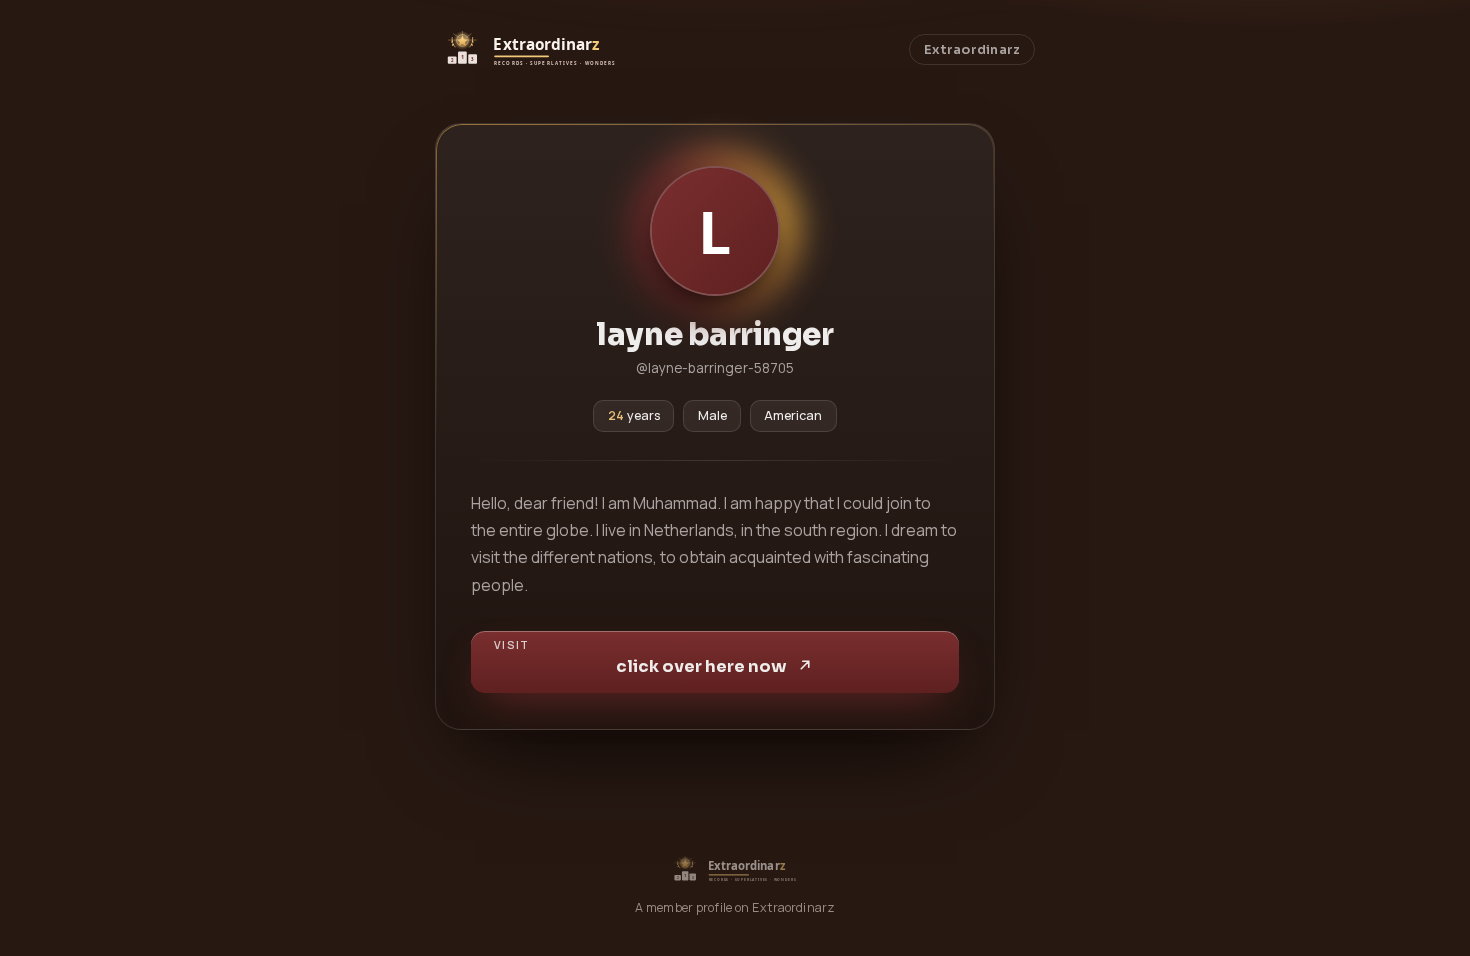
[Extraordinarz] (530, 49)
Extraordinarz (972, 50)
